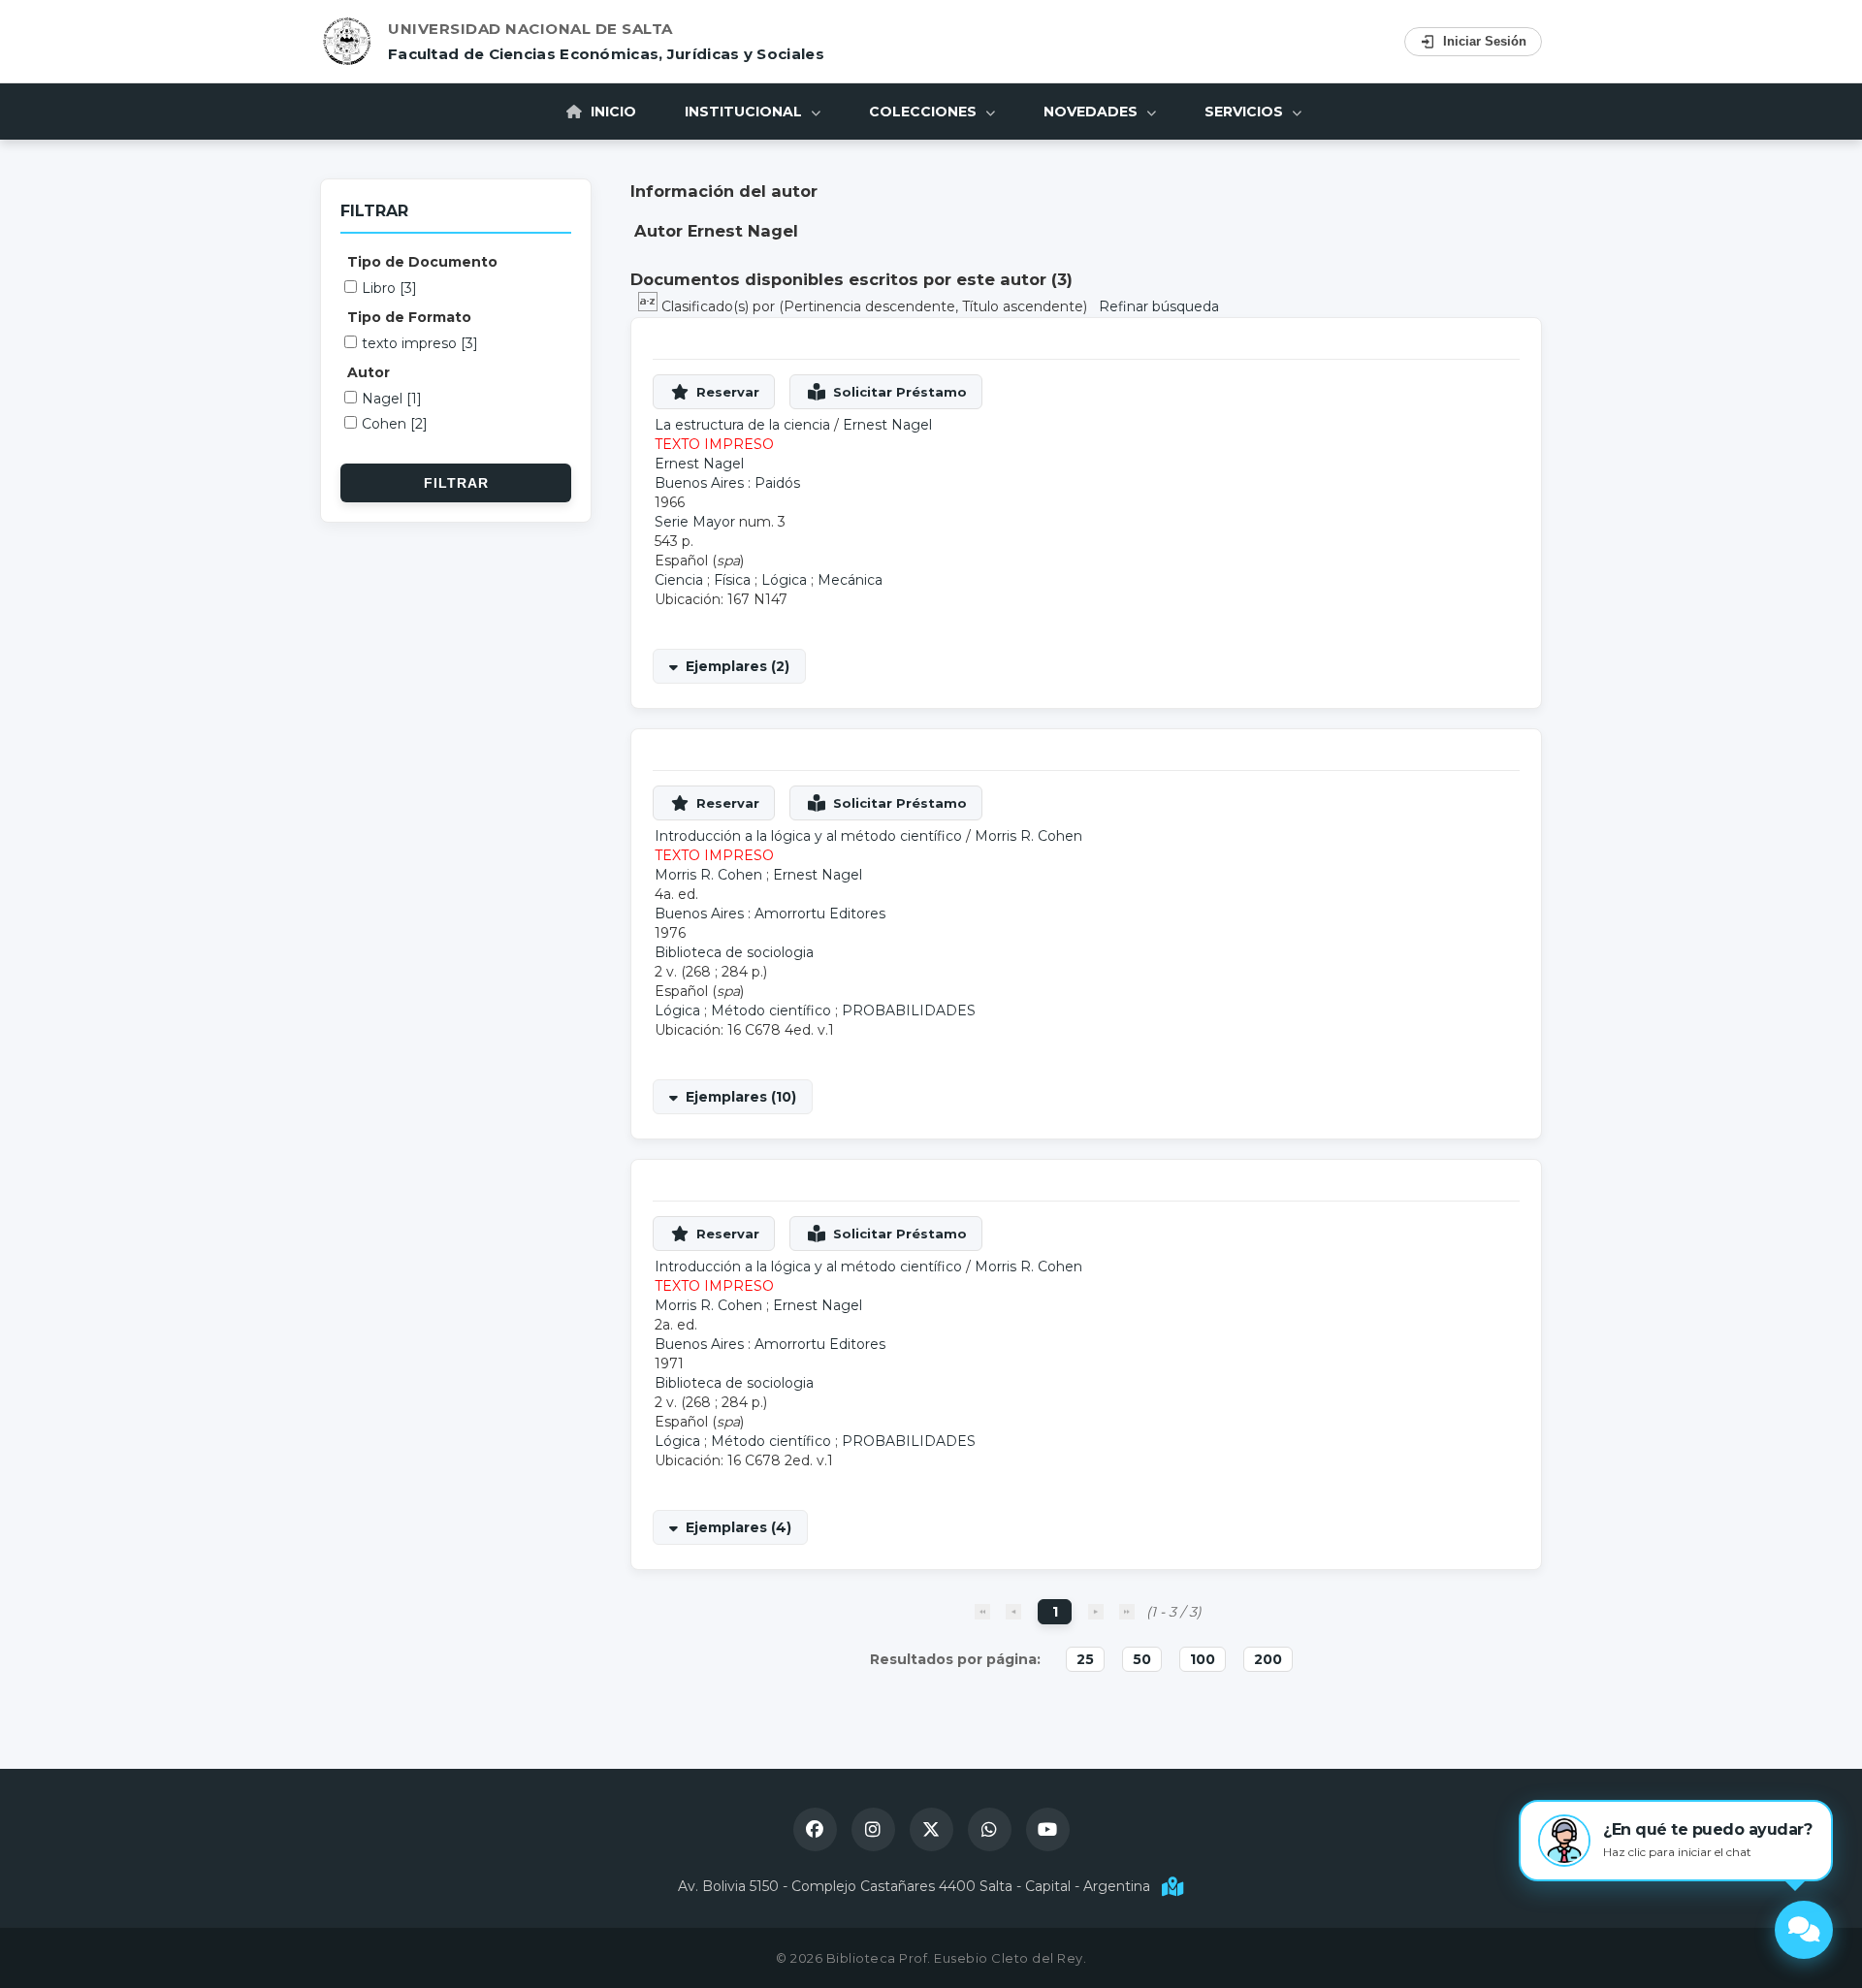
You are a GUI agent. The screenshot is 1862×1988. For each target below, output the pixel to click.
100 (1203, 1659)
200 (1268, 1659)
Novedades (1092, 112)
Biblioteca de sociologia (734, 952)
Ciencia (679, 580)
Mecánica (850, 580)
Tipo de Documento (422, 262)
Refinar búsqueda (1159, 306)
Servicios (1246, 112)
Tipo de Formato (409, 317)
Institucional (745, 112)
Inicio (611, 112)
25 (1085, 1659)
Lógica (784, 580)
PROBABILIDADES (909, 1010)
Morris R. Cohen (1028, 836)
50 (1142, 1659)
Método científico (771, 1010)
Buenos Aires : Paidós (727, 483)
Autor (369, 372)
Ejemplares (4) (738, 1527)
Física (732, 580)
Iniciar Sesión (1485, 41)
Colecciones (925, 112)
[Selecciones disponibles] (650, 306)
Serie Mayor (695, 522)
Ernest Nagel (887, 425)
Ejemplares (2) (738, 666)
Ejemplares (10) (741, 1097)
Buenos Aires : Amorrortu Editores (770, 914)
